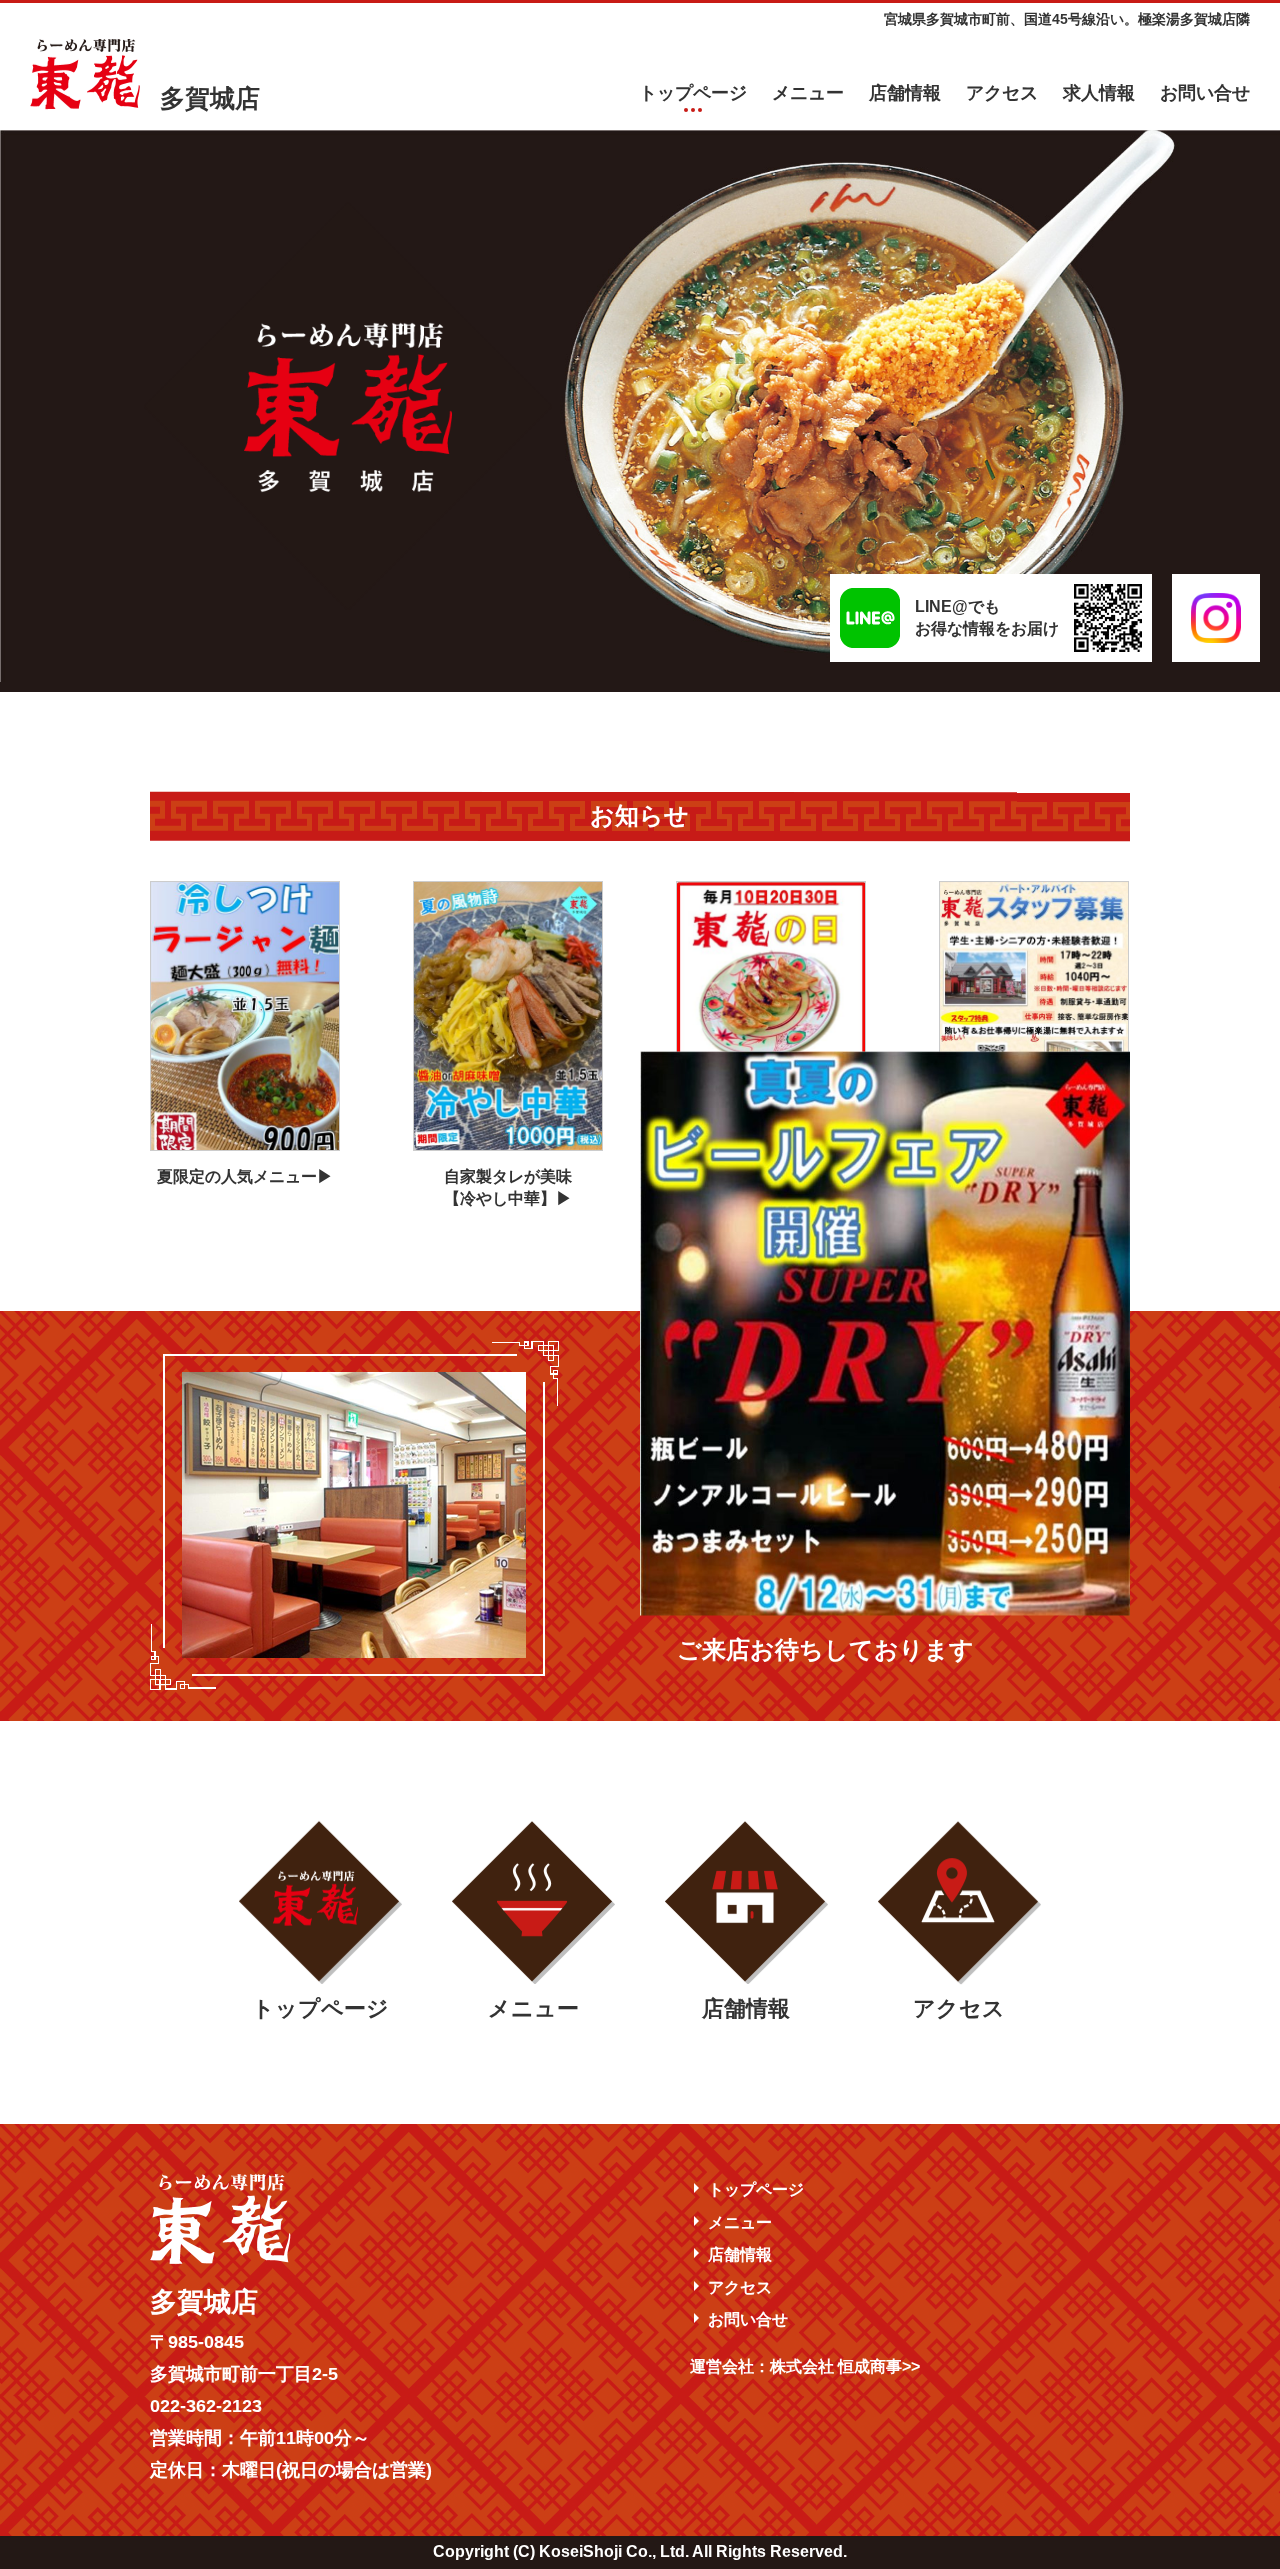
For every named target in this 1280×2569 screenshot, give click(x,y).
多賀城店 (210, 98)
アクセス (1002, 93)
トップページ (693, 93)
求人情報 (1099, 93)
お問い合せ (1205, 93)
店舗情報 (905, 93)
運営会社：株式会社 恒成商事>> (805, 2366)
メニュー (808, 93)
